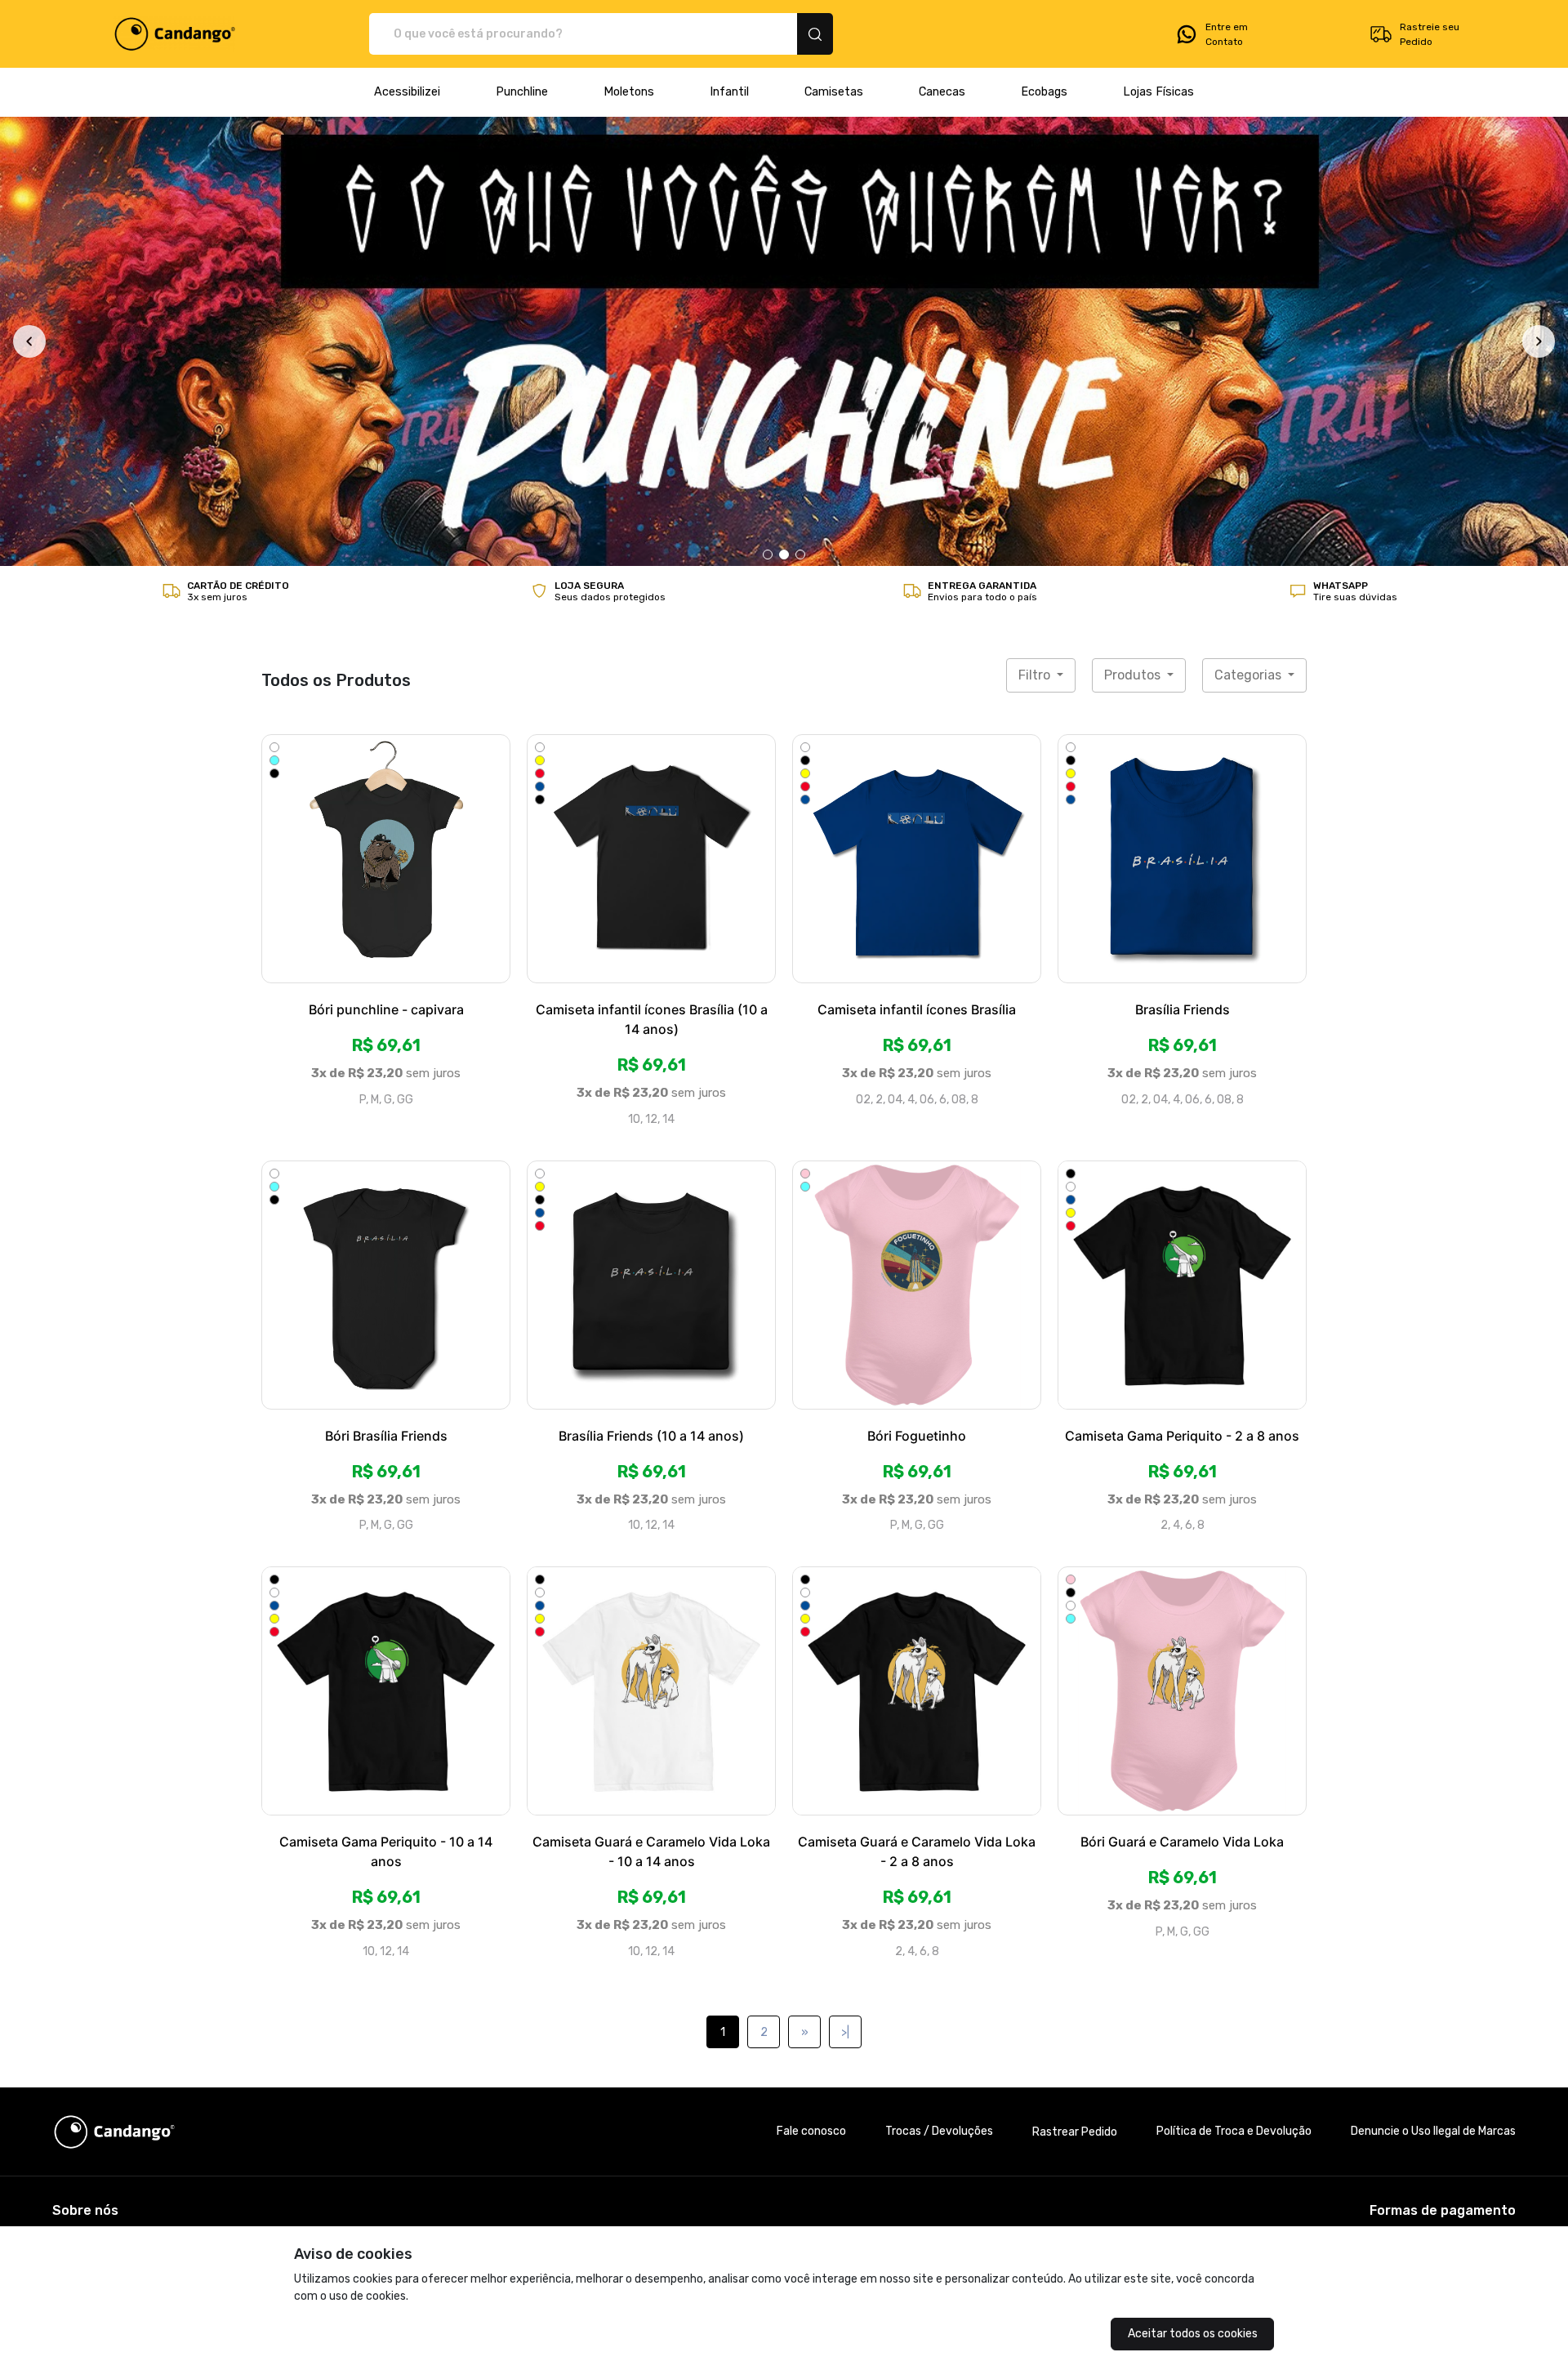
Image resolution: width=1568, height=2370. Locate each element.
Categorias (1249, 243)
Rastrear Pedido (1075, 1700)
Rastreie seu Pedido (1430, 34)
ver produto (386, 426)
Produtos (1134, 243)
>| (845, 1600)
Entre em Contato (1227, 34)
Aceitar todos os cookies (1193, 2334)
